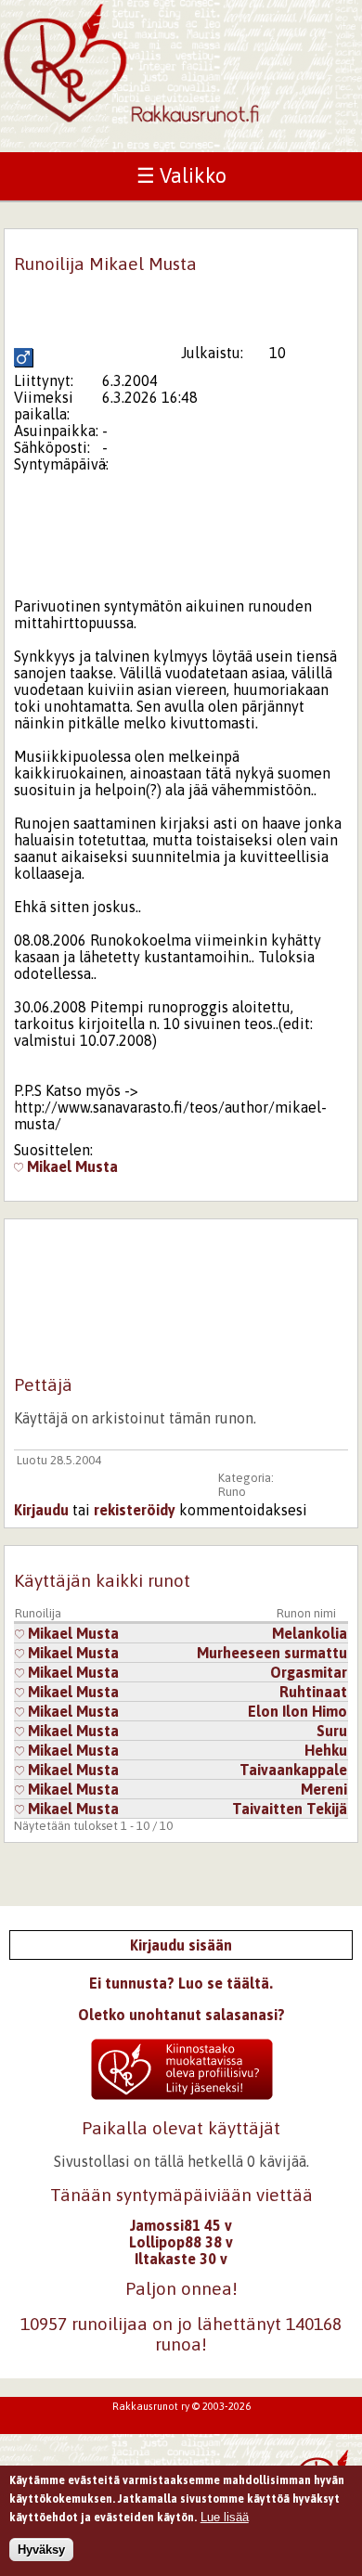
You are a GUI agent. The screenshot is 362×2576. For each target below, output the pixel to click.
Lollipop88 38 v (181, 2242)
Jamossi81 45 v (181, 2225)
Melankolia (310, 1633)
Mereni (324, 1789)
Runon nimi (306, 1613)
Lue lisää (225, 2517)
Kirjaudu (41, 1510)
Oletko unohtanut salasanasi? (181, 2015)
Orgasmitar (309, 1672)
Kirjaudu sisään (181, 1945)
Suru (332, 1731)
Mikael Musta (71, 1166)
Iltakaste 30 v (181, 2259)
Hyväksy (41, 2550)
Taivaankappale (293, 1770)
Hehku (326, 1750)
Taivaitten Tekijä (290, 1809)
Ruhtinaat (313, 1692)
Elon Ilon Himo (297, 1711)
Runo (232, 1492)
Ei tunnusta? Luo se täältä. (181, 1983)
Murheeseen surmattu (272, 1653)
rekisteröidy (135, 1510)
